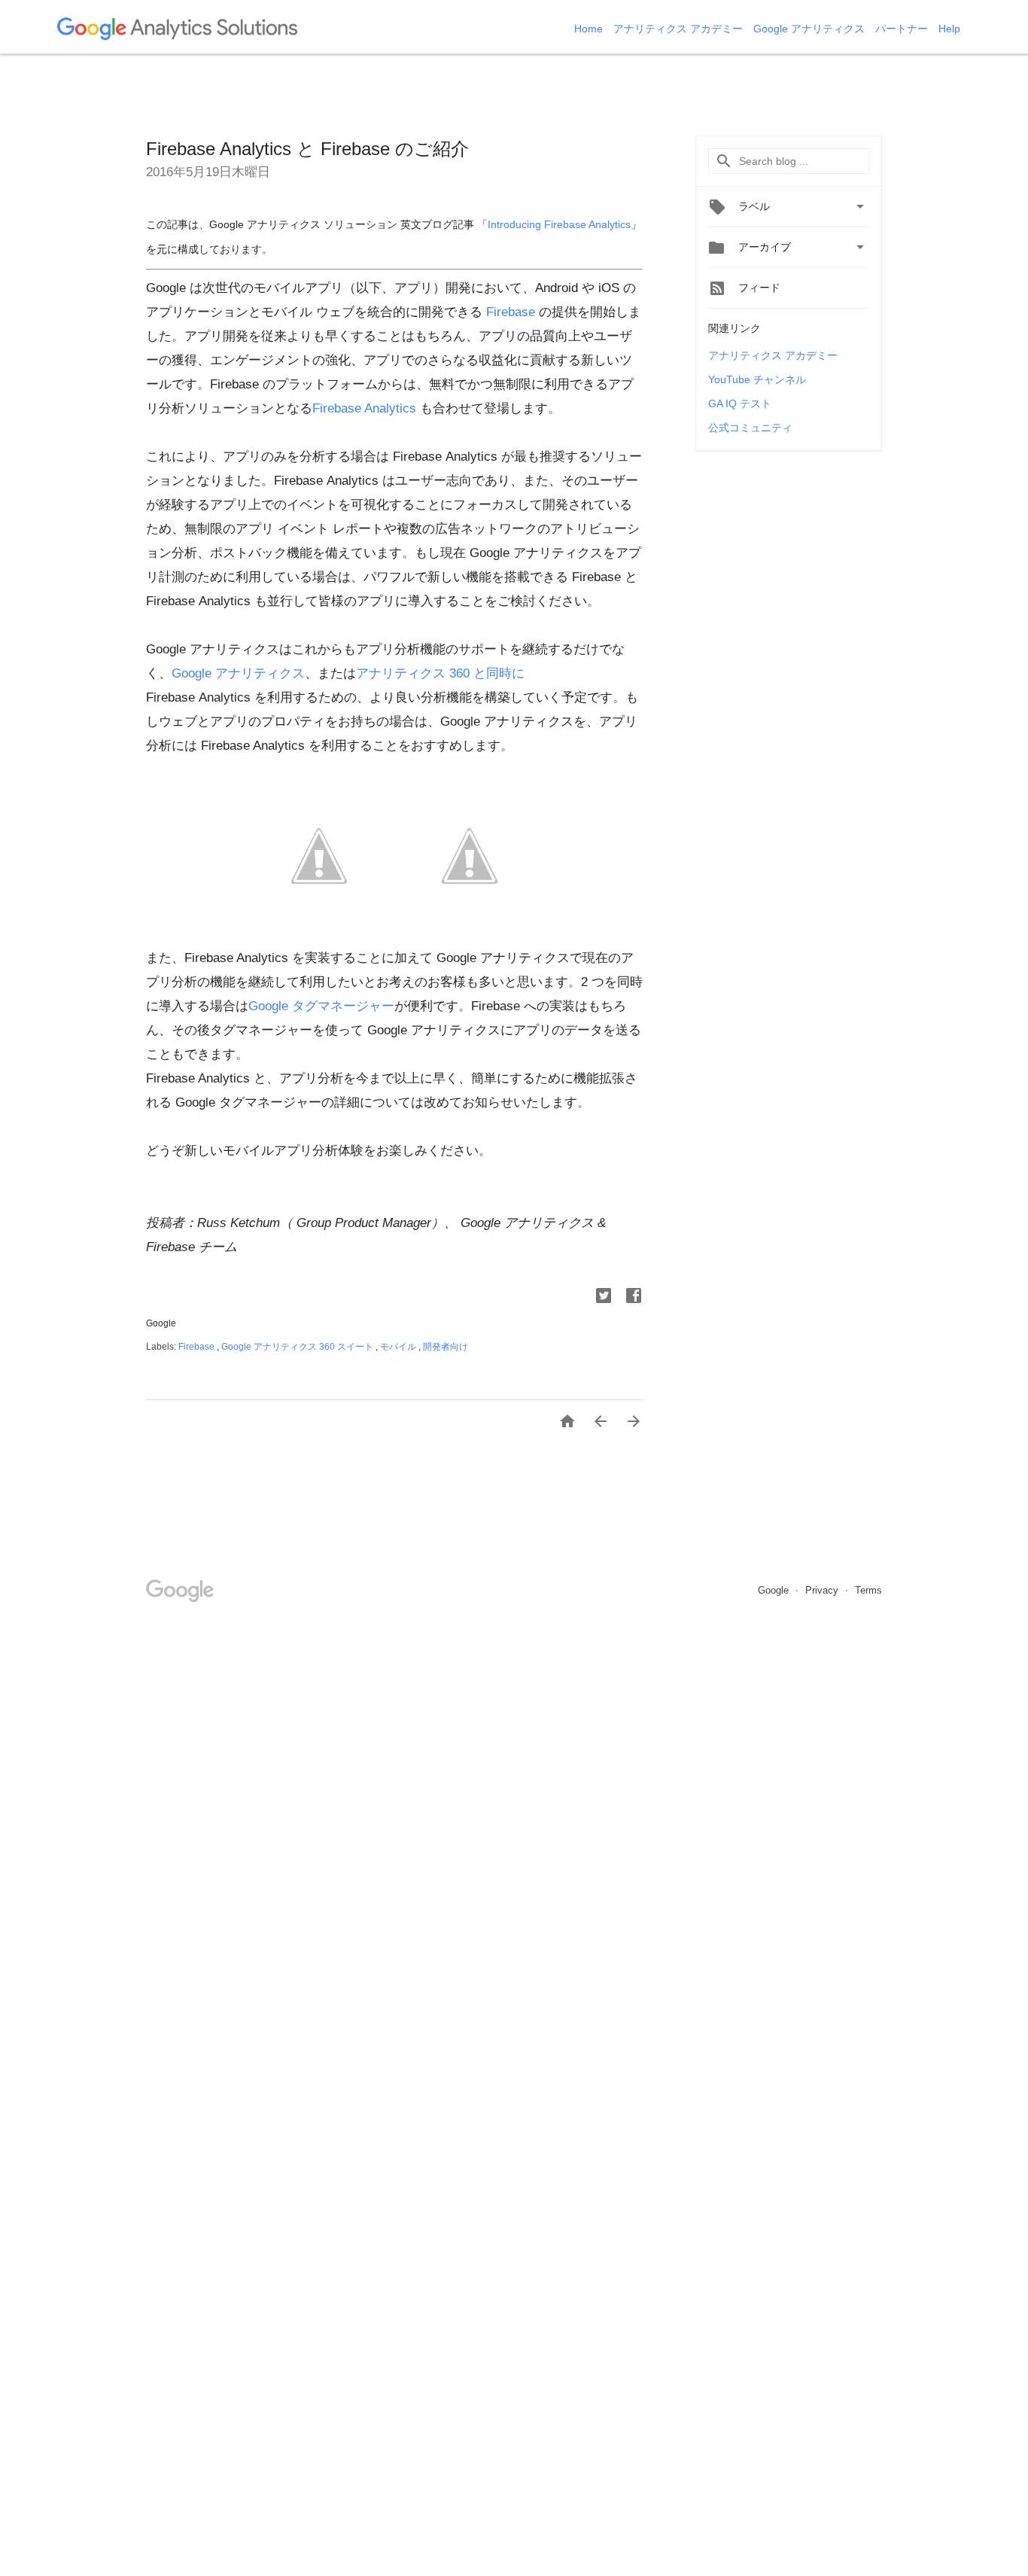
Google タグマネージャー (321, 1006)
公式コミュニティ (750, 428)
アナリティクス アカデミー (680, 29)
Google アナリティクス (811, 29)
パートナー (903, 29)
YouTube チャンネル (757, 379)
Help (949, 29)
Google (775, 1590)
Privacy (823, 1590)
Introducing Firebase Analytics (559, 225)
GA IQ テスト (740, 403)
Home (590, 29)
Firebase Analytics (364, 408)
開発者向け (446, 1347)
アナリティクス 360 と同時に (440, 673)
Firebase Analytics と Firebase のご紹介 (307, 149)
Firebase (511, 312)
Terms (868, 1590)
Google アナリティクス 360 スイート (298, 1347)
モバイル (399, 1347)
